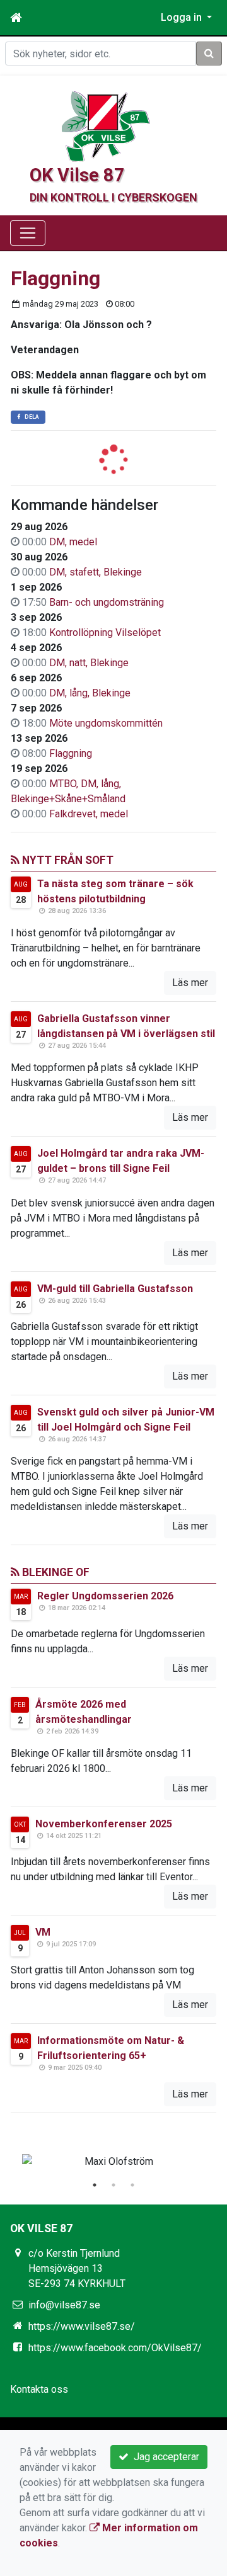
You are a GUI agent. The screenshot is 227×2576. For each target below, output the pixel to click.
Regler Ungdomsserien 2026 (105, 1596)
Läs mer (190, 983)
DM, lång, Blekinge (90, 693)
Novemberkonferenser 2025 (104, 1824)
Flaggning (71, 753)
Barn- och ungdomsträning (107, 602)
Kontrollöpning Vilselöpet (105, 633)
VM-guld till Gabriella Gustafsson (115, 1289)
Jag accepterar (164, 2457)
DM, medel (73, 542)
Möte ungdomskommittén (106, 723)
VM (43, 1932)
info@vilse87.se (64, 2305)
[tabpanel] (113, 2162)
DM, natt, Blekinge (89, 663)
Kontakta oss (39, 2389)
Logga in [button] (183, 17)
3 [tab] (132, 2185)
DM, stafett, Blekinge (96, 572)
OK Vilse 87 (77, 175)
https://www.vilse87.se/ (82, 2326)
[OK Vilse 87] (106, 126)
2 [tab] (113, 2185)
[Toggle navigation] (28, 233)
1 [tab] (95, 2185)
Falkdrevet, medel (89, 814)
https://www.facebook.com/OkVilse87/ (115, 2348)
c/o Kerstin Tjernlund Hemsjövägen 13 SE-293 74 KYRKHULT (77, 2268)
